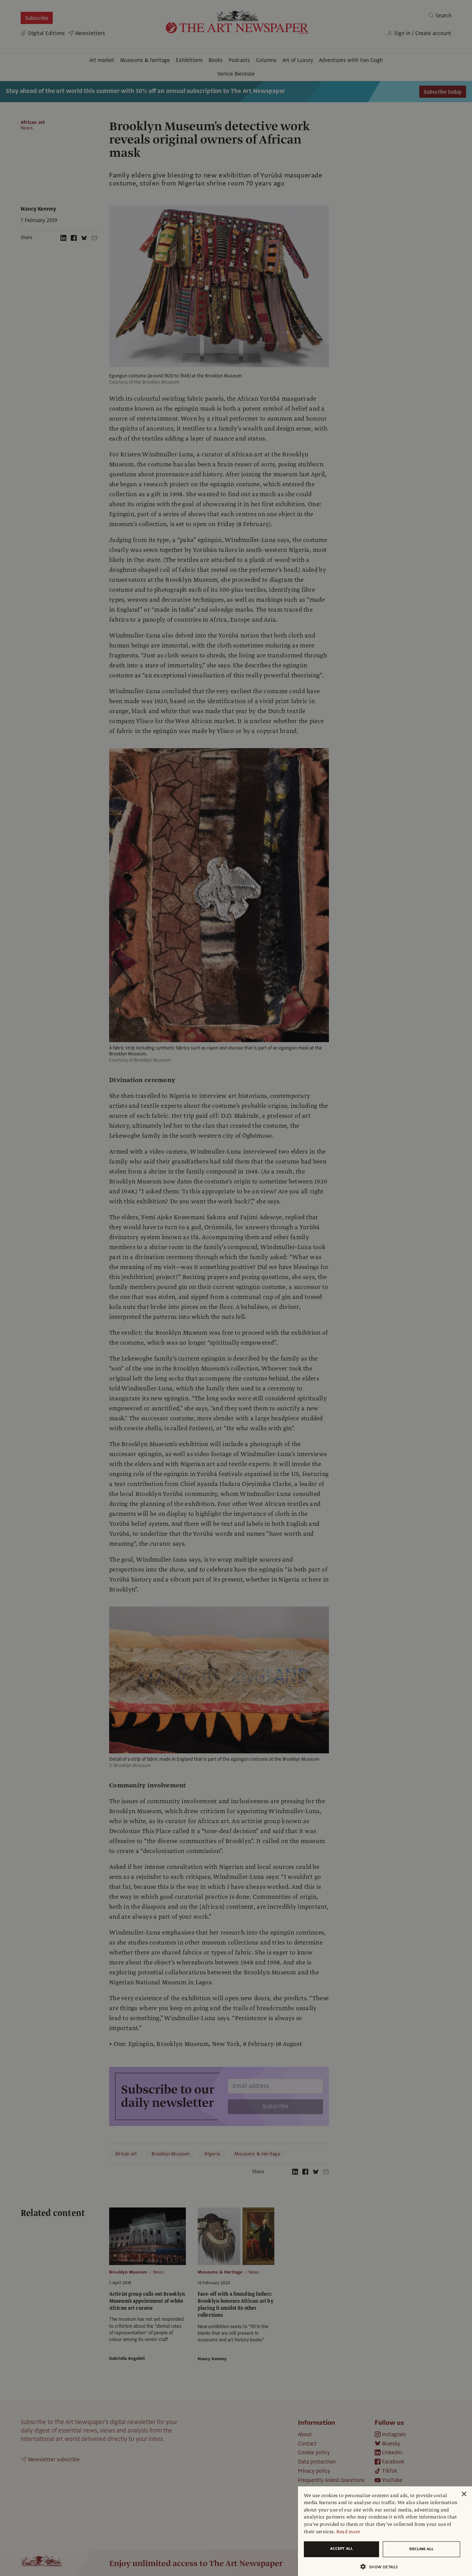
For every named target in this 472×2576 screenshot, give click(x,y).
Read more (348, 2532)
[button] (382, 2567)
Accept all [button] (341, 2549)
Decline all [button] (421, 2549)
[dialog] (385, 2531)
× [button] (464, 2494)
